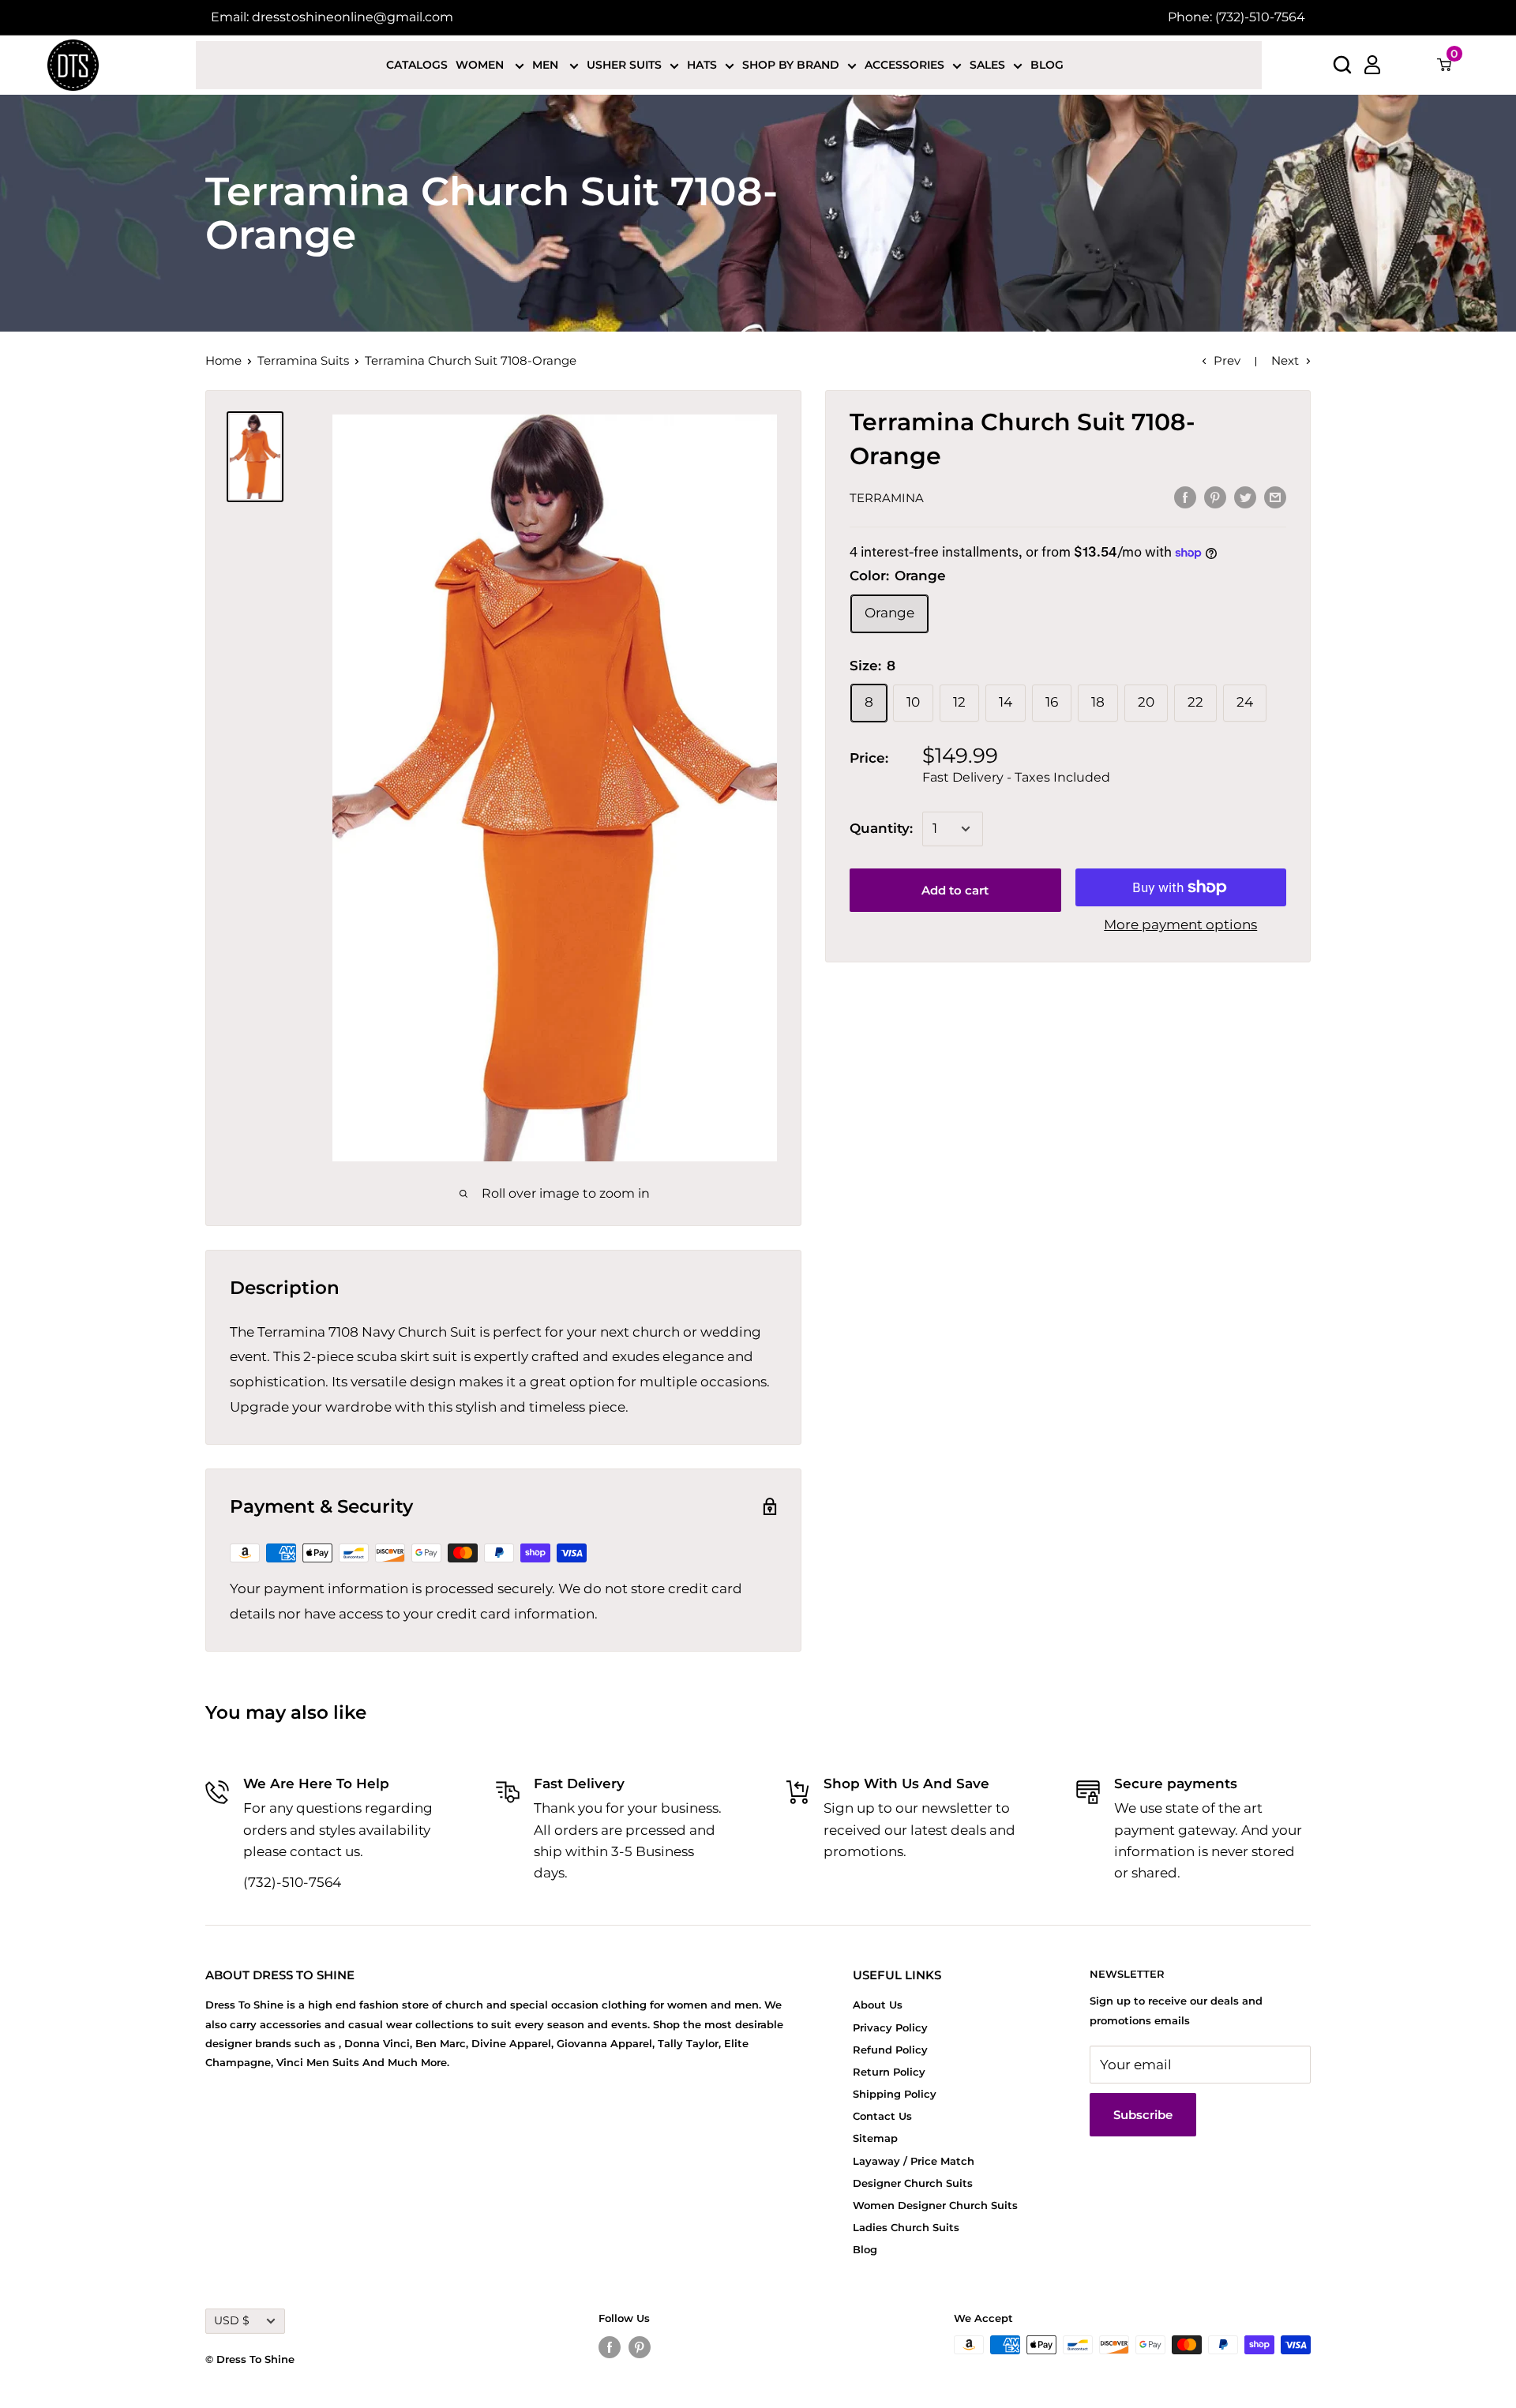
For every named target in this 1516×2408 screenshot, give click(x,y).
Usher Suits (624, 65)
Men (547, 65)
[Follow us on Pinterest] (640, 2347)
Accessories (904, 65)
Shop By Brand (791, 65)
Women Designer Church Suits (935, 2205)
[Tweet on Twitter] (1245, 497)
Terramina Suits (303, 360)
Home (223, 360)
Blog (1047, 65)
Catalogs (417, 65)
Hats (702, 65)
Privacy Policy (890, 2027)
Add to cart (955, 890)
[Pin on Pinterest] (1215, 497)
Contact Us (882, 2116)
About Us (878, 2005)
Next (1285, 360)
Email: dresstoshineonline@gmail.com (332, 17)
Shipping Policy (895, 2094)
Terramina (887, 498)
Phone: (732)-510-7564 (1236, 17)
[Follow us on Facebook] (610, 2347)
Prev (1227, 360)
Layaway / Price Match (914, 2161)
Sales (987, 65)
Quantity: (881, 828)
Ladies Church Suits (906, 2227)
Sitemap (875, 2138)
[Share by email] (1275, 497)
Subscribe (1143, 2115)
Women (481, 65)
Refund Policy (890, 2050)
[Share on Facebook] (1185, 497)
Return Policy (889, 2072)
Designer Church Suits (913, 2183)
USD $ (232, 2320)
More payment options (1180, 925)
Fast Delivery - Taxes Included (1016, 777)
